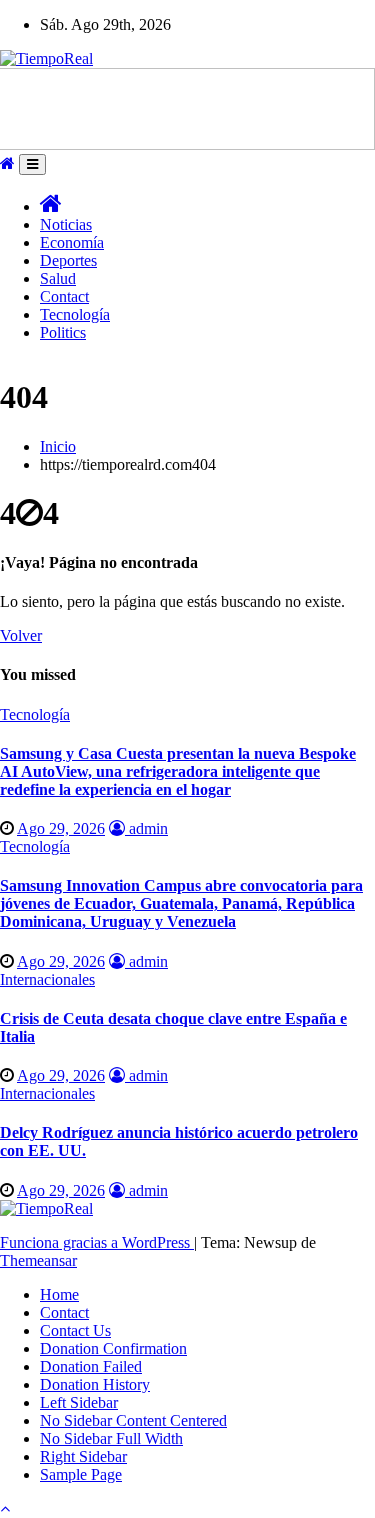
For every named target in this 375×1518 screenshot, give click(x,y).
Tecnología (75, 314)
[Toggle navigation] (32, 164)
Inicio (58, 446)
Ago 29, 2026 (61, 828)
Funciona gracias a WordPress (97, 1242)
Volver (21, 635)
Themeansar (38, 1260)
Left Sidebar (79, 1402)
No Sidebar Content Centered (133, 1420)
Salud (58, 278)
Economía (72, 242)
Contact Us (75, 1330)
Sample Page (81, 1474)
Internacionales (47, 979)
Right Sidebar (83, 1456)
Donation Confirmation (113, 1348)
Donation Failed (91, 1366)
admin (146, 828)
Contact (64, 296)
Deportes (68, 260)
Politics (63, 332)
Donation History (95, 1384)
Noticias (66, 224)
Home (59, 1294)
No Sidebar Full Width (111, 1438)
